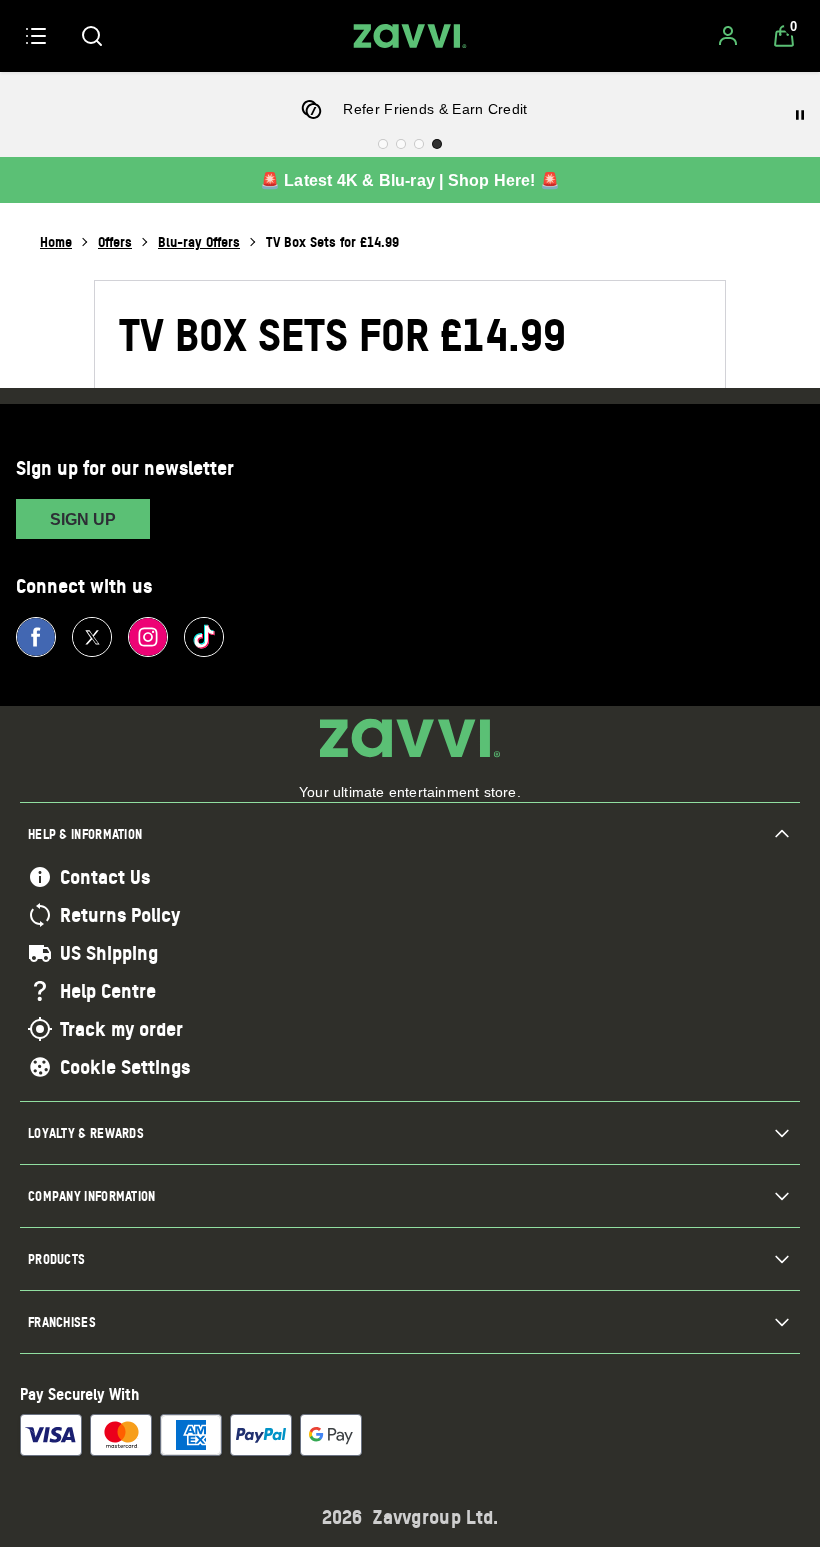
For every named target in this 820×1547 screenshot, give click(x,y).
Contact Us (105, 877)
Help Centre (108, 991)
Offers (115, 241)
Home (56, 241)
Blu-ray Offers (199, 241)
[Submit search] (92, 36)
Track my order (121, 1029)
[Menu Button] (36, 36)
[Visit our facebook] (36, 637)
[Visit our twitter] (92, 637)
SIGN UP (83, 519)
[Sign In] (728, 36)
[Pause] (800, 115)
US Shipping (109, 953)
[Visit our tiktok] (204, 637)
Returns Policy (120, 915)
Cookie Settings (125, 1067)
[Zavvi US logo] (410, 36)
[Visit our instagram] (148, 637)
